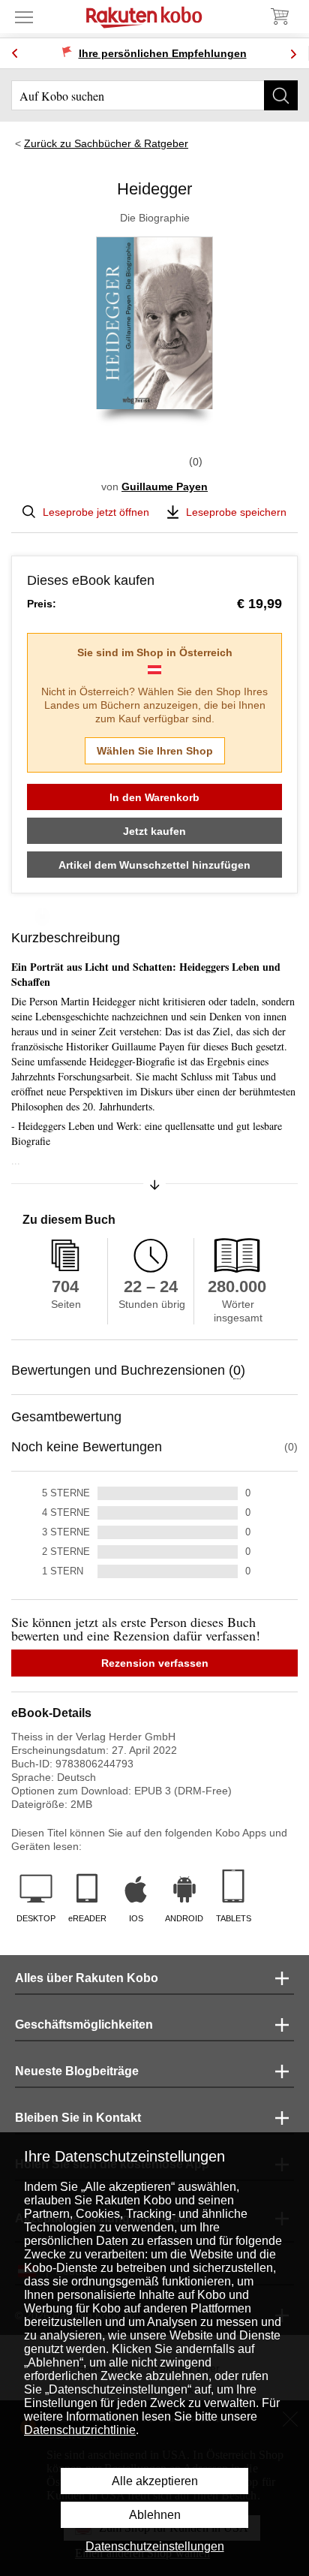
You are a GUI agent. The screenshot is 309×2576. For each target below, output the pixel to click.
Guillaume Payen (165, 487)
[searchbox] (154, 95)
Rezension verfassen (155, 1663)
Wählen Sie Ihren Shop (155, 751)
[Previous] (15, 54)
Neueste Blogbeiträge (77, 2071)
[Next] (293, 54)
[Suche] (281, 95)
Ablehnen (155, 2515)
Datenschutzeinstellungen (155, 2546)
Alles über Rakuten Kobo (87, 1978)
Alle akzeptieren (155, 2481)
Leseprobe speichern (236, 512)
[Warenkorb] (279, 17)
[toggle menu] (24, 17)
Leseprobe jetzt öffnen (96, 512)
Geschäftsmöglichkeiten (84, 2025)
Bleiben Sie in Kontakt (78, 2118)
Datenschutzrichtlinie (80, 2430)
